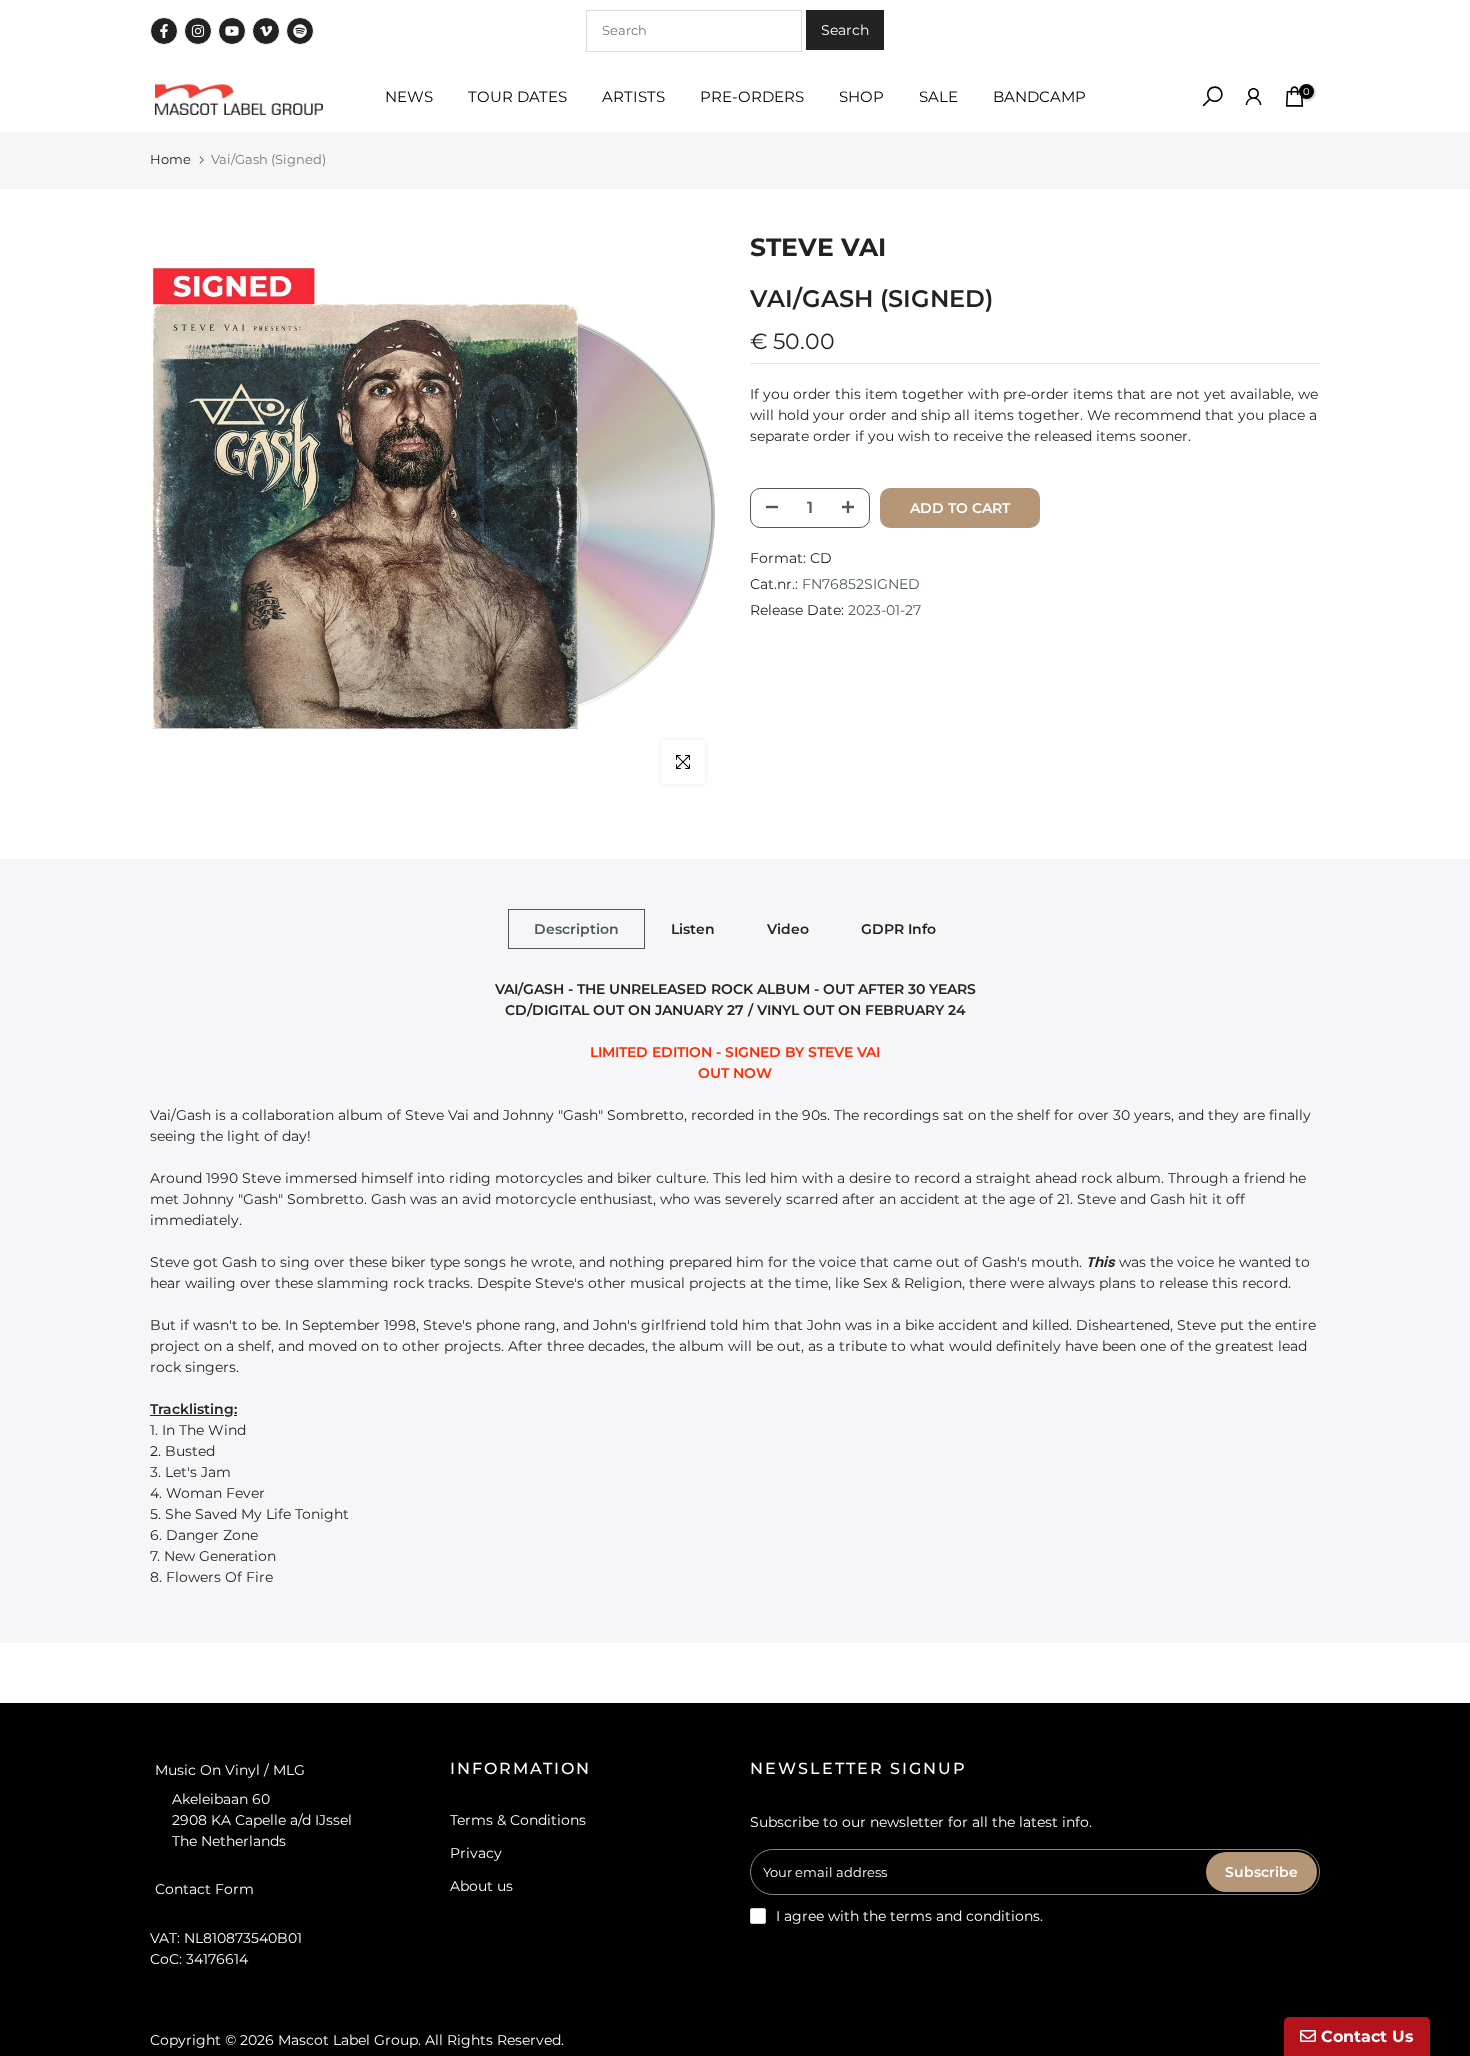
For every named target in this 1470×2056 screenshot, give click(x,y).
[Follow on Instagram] (198, 31)
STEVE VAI (818, 247)
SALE (938, 96)
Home (170, 159)
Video (788, 928)
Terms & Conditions (518, 1820)
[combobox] (694, 31)
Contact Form (204, 1888)
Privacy (476, 1853)
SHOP (861, 96)
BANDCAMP (1039, 96)
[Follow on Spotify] (300, 31)
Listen (693, 928)
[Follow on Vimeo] (266, 31)
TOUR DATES (517, 96)
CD (821, 557)
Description (576, 928)
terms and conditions (965, 1916)
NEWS (409, 96)
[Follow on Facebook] (164, 31)
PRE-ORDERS (752, 96)
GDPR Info (898, 928)
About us (481, 1886)
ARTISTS (633, 96)
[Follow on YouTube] (232, 31)
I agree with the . (909, 1916)
